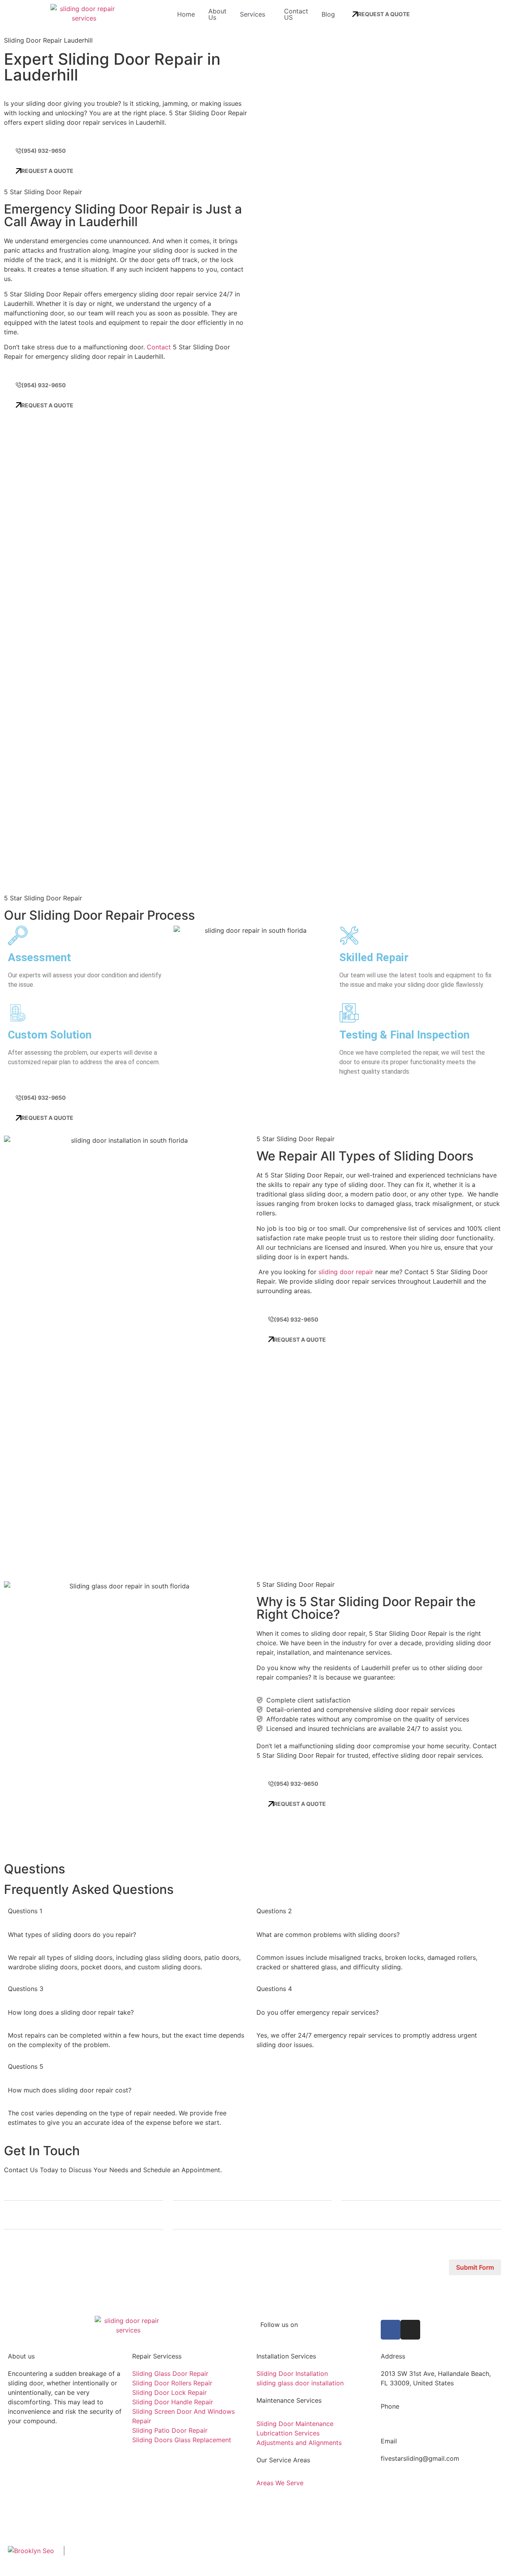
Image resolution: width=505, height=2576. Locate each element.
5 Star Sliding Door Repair (140, 2557)
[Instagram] (410, 2330)
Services (252, 14)
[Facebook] (391, 2330)
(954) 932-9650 (405, 2424)
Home (186, 14)
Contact (159, 347)
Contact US (296, 14)
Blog (328, 14)
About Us (217, 14)
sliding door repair (346, 1272)
